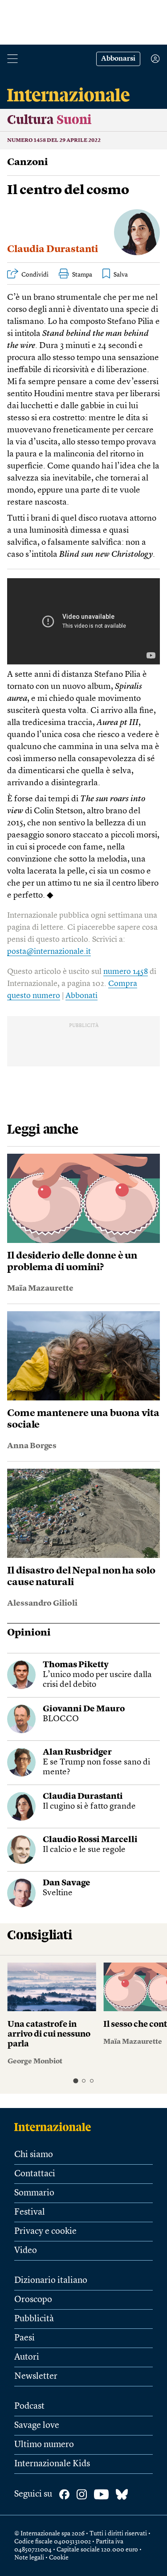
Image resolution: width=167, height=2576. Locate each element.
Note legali (29, 2558)
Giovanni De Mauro (84, 1709)
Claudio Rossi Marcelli (90, 1840)
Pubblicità (34, 2319)
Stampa (82, 275)
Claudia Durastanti (53, 249)
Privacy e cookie (45, 2232)
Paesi (24, 2338)
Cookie (59, 2558)
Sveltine (58, 1893)
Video (26, 2251)
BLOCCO (61, 1719)
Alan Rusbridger (77, 1753)
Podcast (29, 2406)
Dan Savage (67, 1883)
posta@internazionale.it (49, 952)
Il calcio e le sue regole (84, 1850)
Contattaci (35, 2174)
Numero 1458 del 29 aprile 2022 (54, 141)
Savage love (37, 2426)
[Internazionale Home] (55, 2127)
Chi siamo (34, 2155)
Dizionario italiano (51, 2281)
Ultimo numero (44, 2445)
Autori (27, 2357)
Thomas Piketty (76, 1665)
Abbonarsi (118, 59)
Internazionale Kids (52, 2464)
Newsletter (36, 2377)
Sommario (34, 2193)
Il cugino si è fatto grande (89, 1807)
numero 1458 (126, 972)
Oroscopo (33, 2300)
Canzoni (28, 162)
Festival (30, 2212)
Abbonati (81, 996)
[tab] (75, 2081)
